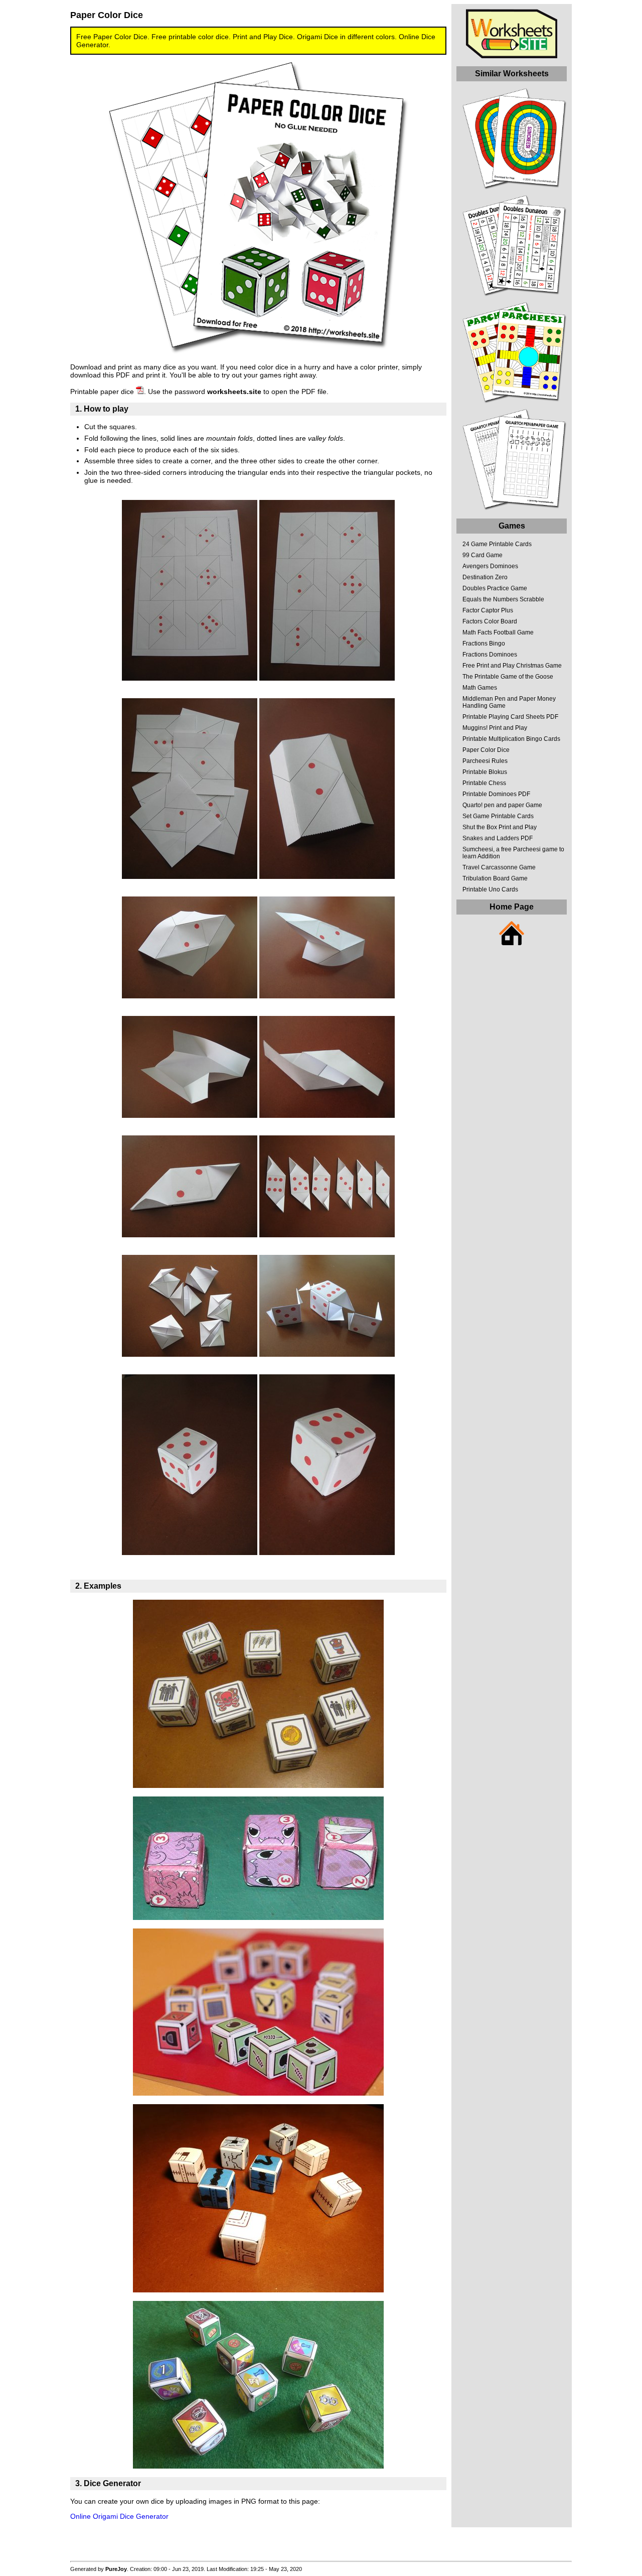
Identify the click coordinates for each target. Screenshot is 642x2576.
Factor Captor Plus (488, 610)
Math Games (480, 688)
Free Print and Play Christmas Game (512, 666)
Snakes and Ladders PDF (498, 838)
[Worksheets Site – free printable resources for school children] (512, 56)
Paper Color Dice (486, 750)
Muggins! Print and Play (495, 728)
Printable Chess (484, 783)
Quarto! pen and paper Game (502, 805)
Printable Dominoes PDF (496, 794)
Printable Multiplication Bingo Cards (511, 739)
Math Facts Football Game (498, 632)
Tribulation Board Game (495, 878)
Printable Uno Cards (490, 889)
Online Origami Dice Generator (119, 2516)
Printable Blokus (485, 772)
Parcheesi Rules (485, 761)
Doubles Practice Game (495, 588)
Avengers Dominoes (490, 566)
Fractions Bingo (484, 643)
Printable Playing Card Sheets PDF (510, 717)
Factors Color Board (490, 621)
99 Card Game (483, 555)
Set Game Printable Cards (498, 816)
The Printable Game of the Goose (508, 677)
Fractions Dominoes (490, 655)
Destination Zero (485, 577)
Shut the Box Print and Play (500, 827)
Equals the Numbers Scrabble (503, 599)
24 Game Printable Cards (497, 544)
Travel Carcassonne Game (499, 867)
